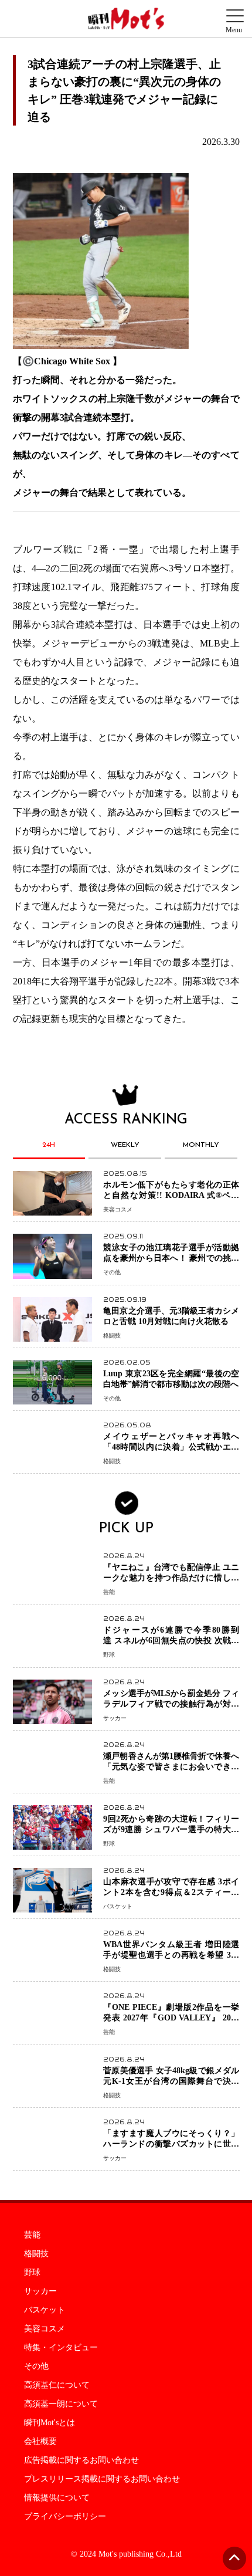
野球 (32, 2273)
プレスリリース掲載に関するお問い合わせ (102, 2479)
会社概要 (40, 2442)
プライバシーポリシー (65, 2517)
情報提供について (57, 2498)
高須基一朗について (61, 2404)
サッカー (40, 2291)
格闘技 (36, 2254)
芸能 (32, 2235)
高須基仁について (57, 2385)
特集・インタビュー (61, 2348)
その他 (36, 2367)
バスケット (45, 2310)
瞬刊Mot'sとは (50, 2423)
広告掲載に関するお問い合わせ (81, 2460)
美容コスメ (45, 2329)
